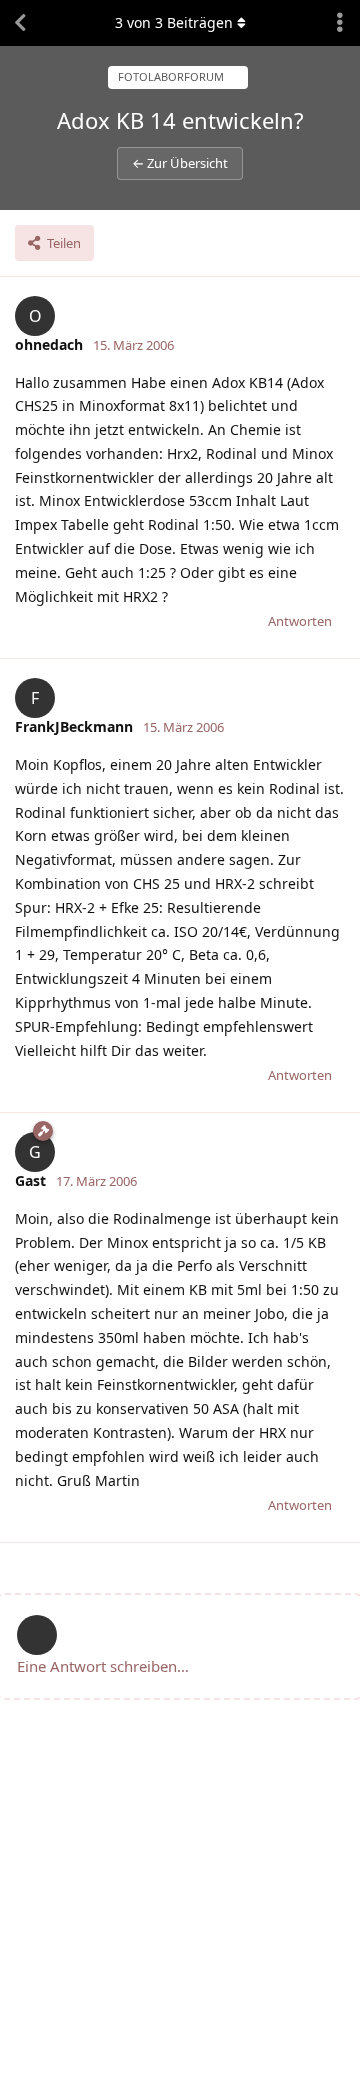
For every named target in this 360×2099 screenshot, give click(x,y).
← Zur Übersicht (180, 163)
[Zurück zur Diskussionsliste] (20, 23)
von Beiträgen (174, 22)
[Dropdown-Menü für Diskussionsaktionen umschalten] (340, 23)
